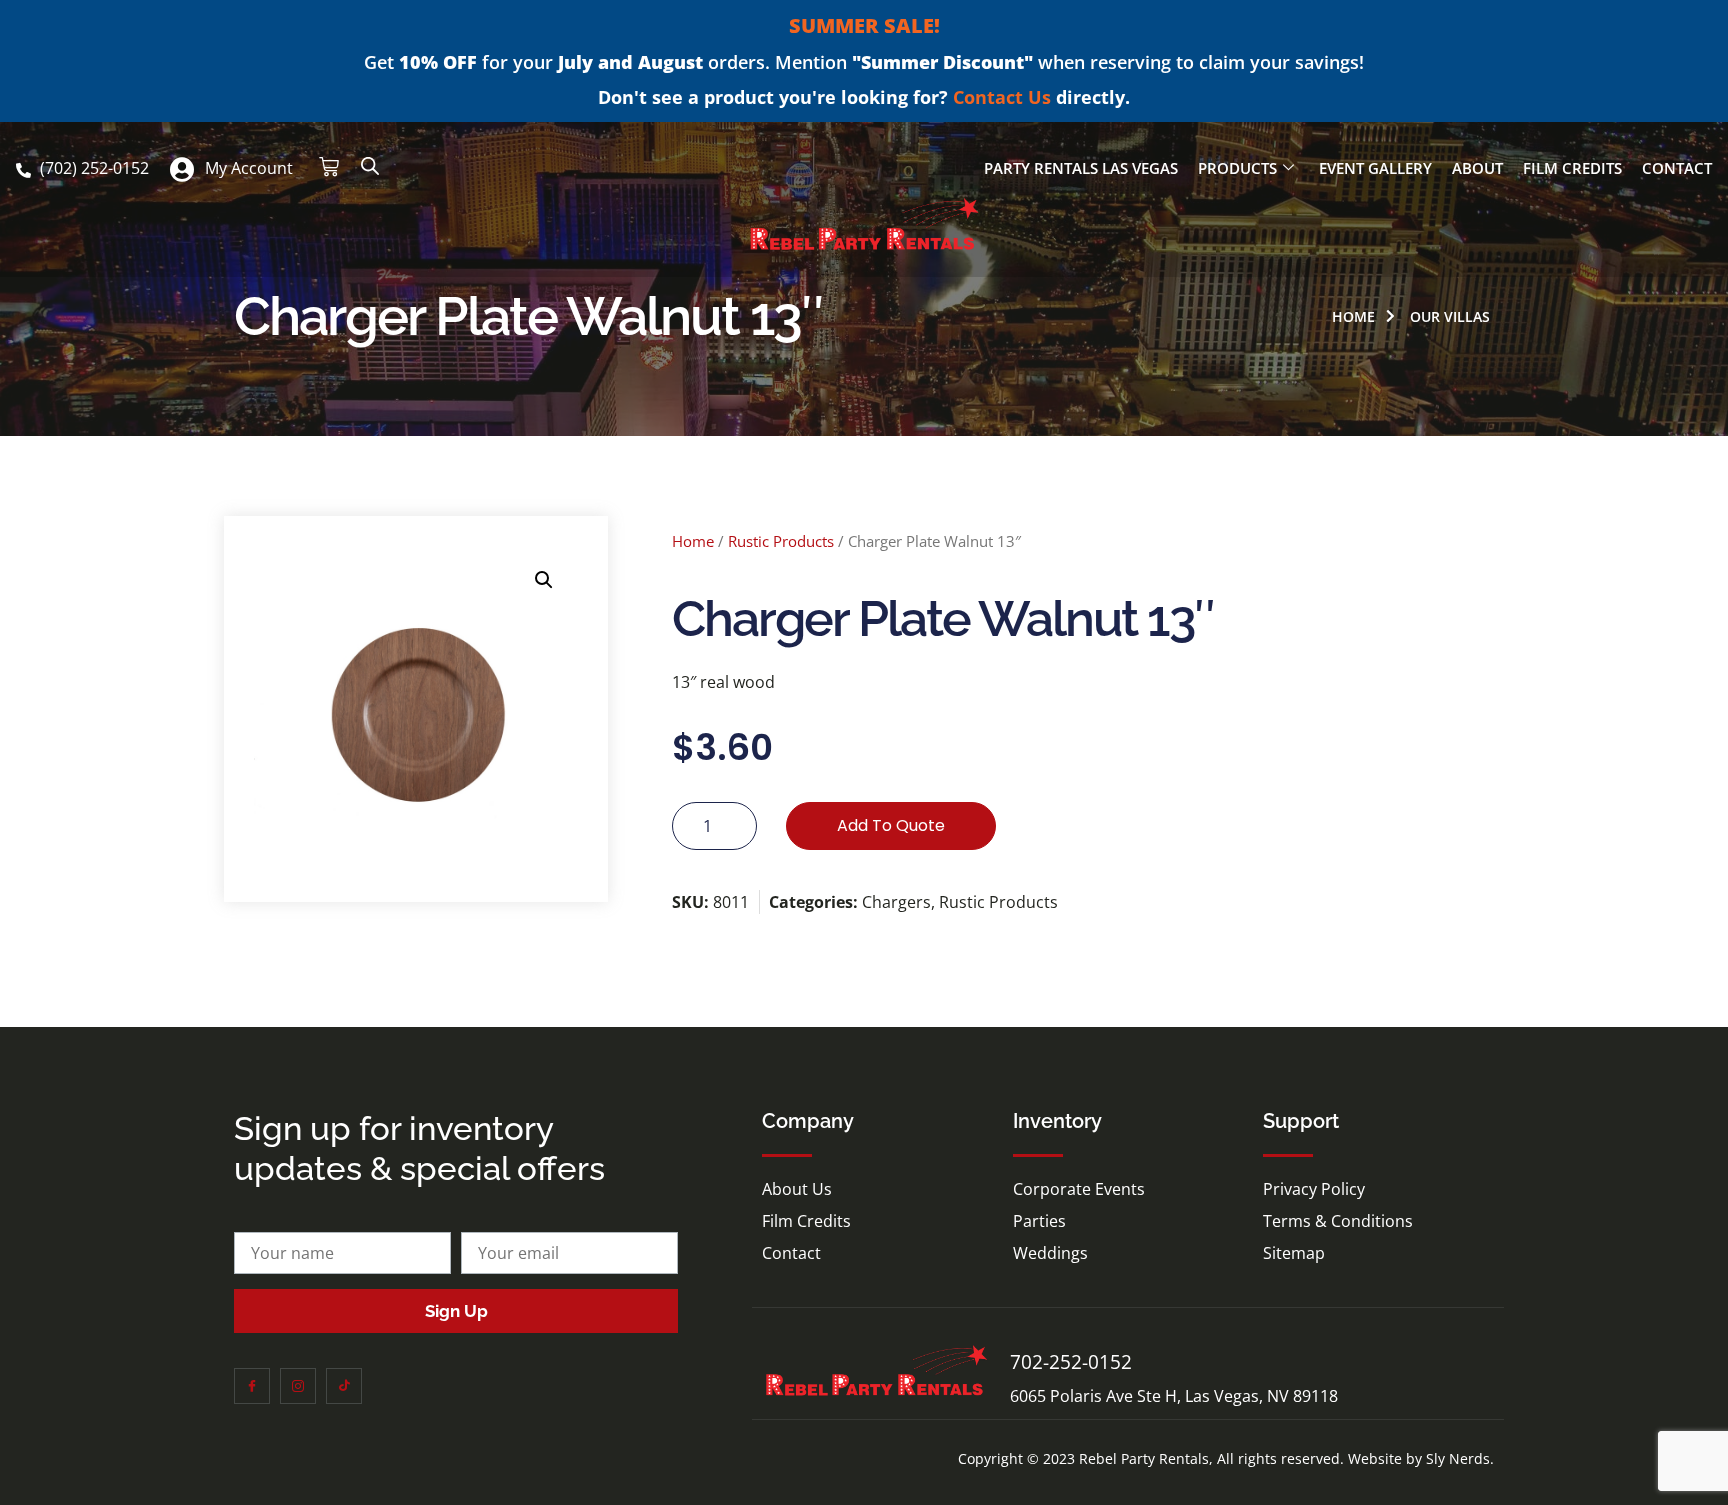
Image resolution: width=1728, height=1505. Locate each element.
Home (693, 541)
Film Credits (1572, 168)
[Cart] (329, 167)
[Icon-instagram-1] (298, 1386)
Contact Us (1002, 97)
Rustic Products (781, 541)
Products (1237, 168)
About (1477, 168)
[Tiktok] (344, 1386)
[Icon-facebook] (252, 1386)
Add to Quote (891, 825)
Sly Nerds (1458, 1458)
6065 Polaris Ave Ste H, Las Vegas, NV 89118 (1174, 1396)
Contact (1677, 168)
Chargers (896, 902)
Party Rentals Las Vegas (1081, 168)
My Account (249, 168)
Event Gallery (1375, 168)
